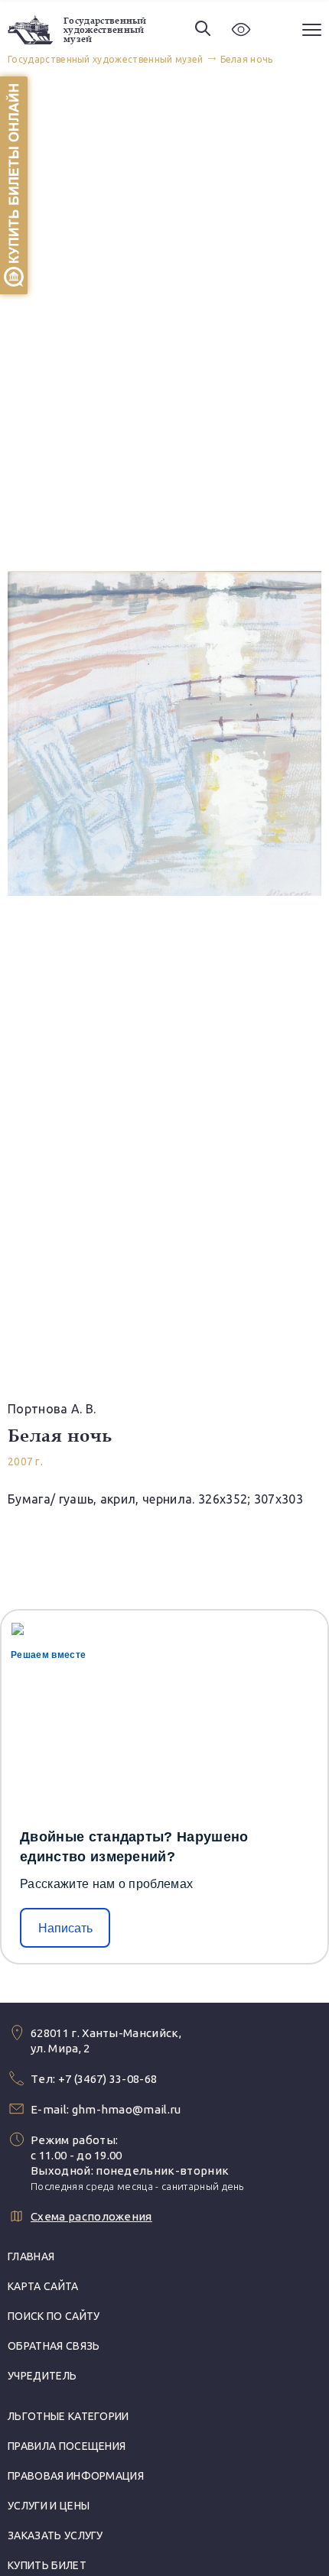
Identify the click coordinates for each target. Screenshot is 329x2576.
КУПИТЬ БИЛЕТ (47, 2565)
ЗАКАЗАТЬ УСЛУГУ (55, 2535)
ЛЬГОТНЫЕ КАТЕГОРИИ (68, 2416)
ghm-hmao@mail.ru (127, 2109)
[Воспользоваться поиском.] (203, 29)
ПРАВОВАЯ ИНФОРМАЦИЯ (76, 2476)
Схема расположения (91, 2216)
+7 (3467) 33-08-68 (108, 2079)
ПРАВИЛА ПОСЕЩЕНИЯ (67, 2446)
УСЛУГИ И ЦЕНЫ (49, 2506)
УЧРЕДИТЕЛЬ (42, 2376)
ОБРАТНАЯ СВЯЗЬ (54, 2346)
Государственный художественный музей (105, 30)
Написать (65, 1928)
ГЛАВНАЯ (31, 2256)
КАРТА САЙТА (43, 2286)
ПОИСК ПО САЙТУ (54, 2316)
